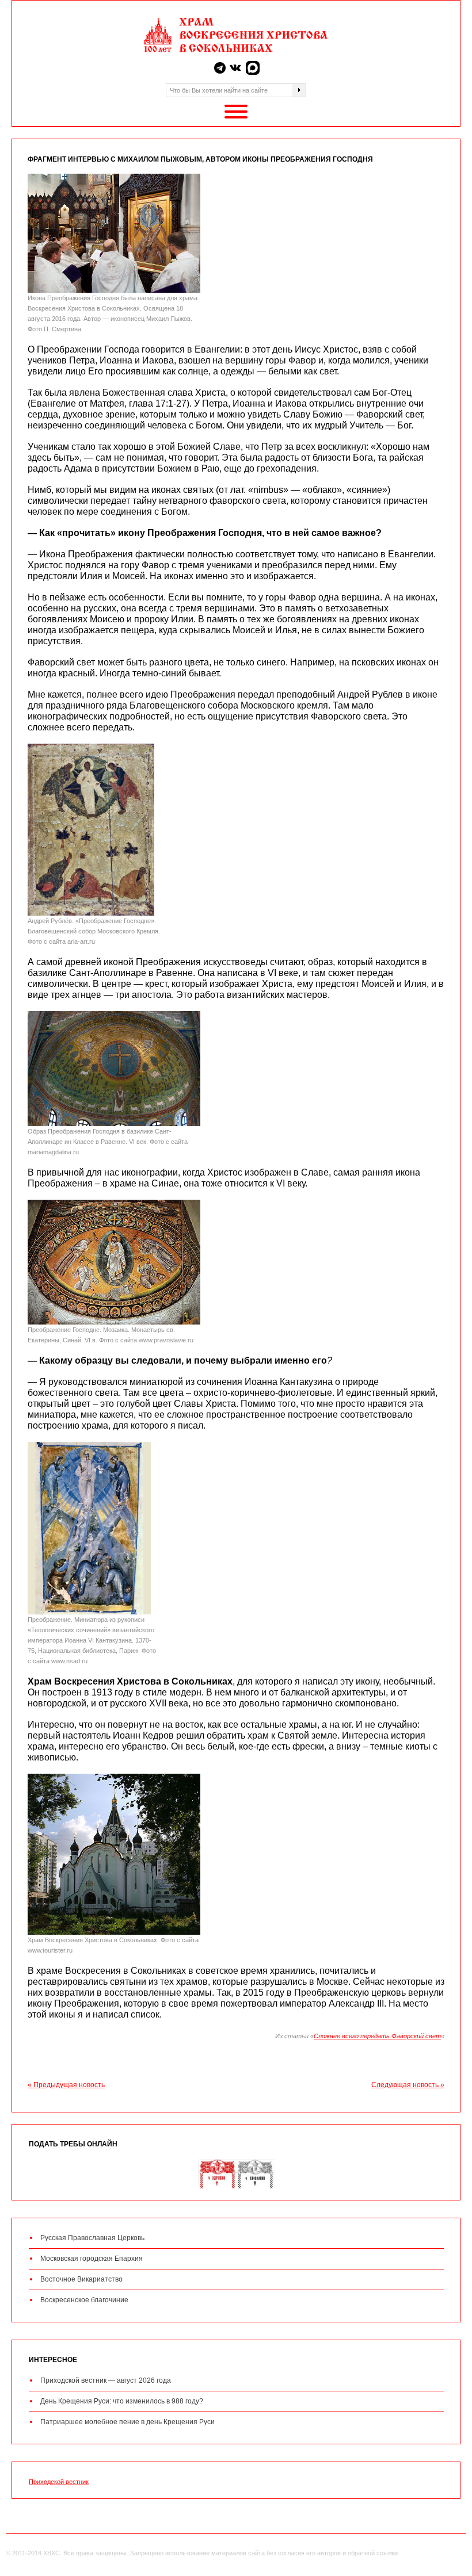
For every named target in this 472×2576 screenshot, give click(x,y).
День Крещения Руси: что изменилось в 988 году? (122, 2401)
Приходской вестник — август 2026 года (106, 2380)
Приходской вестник (59, 2482)
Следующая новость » (408, 2085)
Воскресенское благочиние (84, 2300)
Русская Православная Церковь (92, 2238)
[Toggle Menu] (236, 112)
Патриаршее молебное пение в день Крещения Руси (127, 2422)
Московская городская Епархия (92, 2259)
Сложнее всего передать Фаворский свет (377, 2036)
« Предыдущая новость (66, 2085)
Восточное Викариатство (81, 2279)
